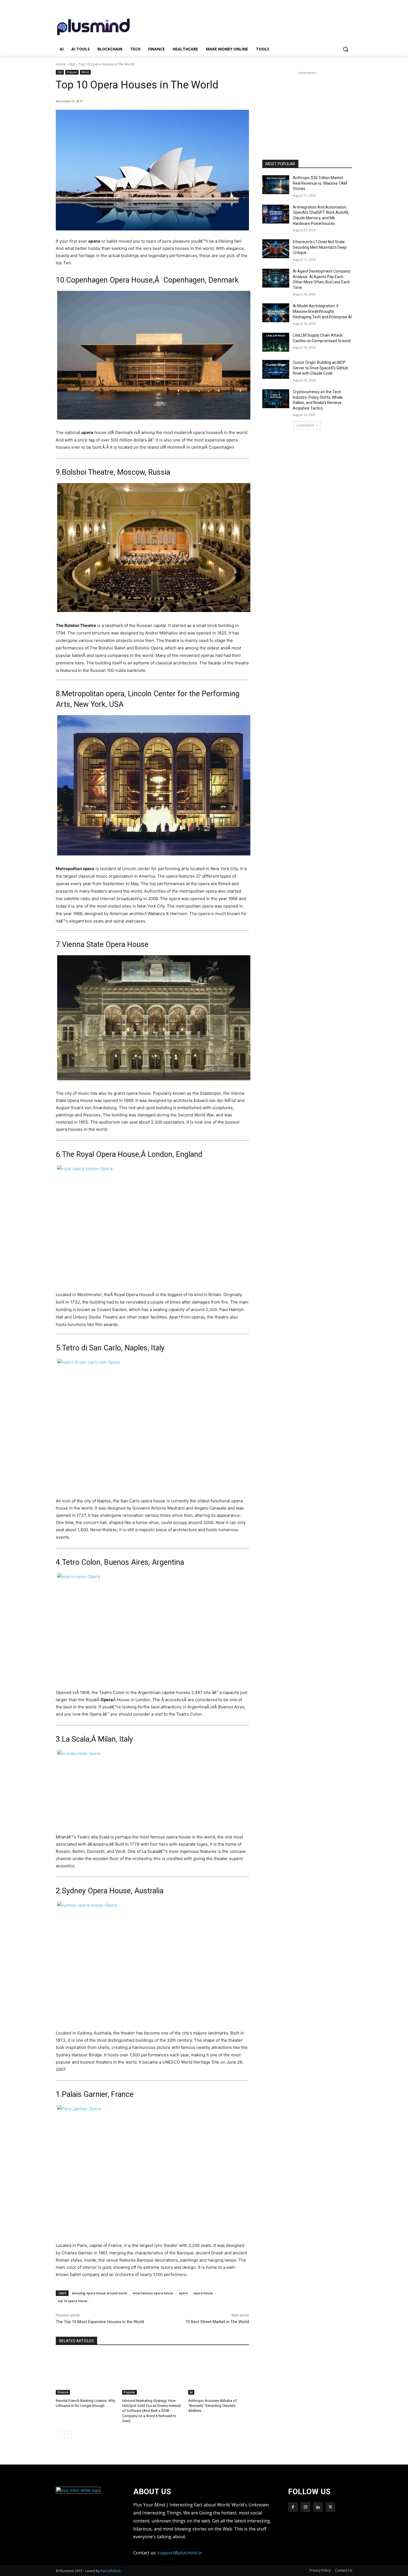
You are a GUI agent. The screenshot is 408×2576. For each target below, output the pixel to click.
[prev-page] (59, 2434)
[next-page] (68, 2434)
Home (61, 64)
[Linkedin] (318, 2507)
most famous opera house (153, 2293)
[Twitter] (330, 2507)
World (85, 72)
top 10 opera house (73, 2301)
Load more (305, 425)
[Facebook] (293, 2507)
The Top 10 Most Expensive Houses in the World (100, 2322)
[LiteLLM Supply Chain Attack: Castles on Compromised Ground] (276, 342)
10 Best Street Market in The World (217, 2322)
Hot (72, 64)
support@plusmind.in (180, 2553)
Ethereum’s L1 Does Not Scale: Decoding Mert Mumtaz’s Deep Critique (320, 247)
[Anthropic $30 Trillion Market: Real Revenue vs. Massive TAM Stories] (276, 185)
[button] (346, 49)
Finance (63, 2392)
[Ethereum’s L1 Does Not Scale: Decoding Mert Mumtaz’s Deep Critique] (276, 249)
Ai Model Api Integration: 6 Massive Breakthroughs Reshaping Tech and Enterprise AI (322, 311)
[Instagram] (305, 2507)
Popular (72, 72)
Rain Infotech (111, 2571)
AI (191, 2392)
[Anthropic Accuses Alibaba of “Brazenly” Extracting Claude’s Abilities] (219, 2373)
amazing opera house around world (100, 2293)
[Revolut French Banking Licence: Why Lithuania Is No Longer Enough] (86, 2373)
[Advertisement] (246, 26)
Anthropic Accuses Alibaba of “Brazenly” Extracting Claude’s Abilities (212, 2406)
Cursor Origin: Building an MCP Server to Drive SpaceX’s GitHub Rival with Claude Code (320, 368)
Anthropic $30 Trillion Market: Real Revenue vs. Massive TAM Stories (320, 183)
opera (183, 2293)
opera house (203, 2293)
